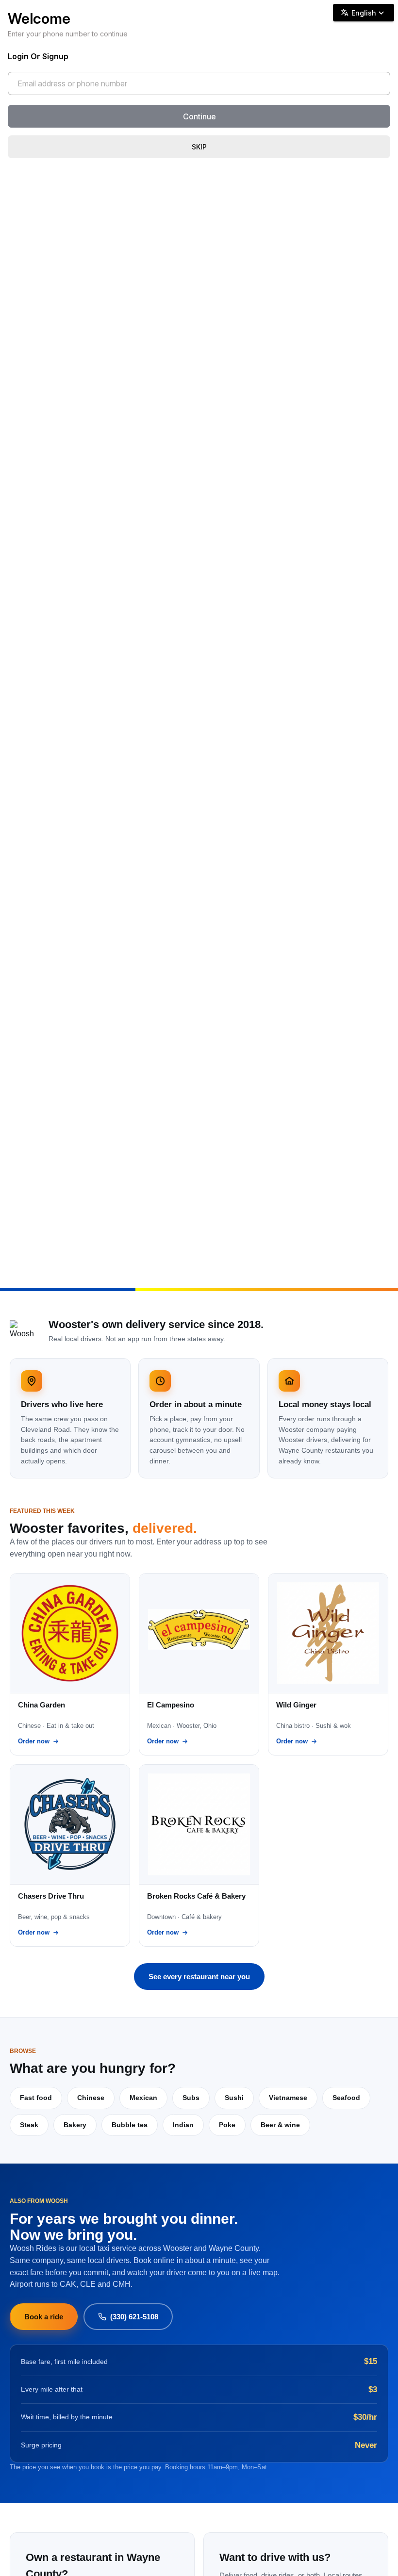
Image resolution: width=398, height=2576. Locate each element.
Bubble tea (130, 2125)
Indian (183, 2125)
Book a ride (44, 2317)
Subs (191, 2098)
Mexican (143, 2098)
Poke (227, 2125)
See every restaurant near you (199, 1977)
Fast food (36, 2098)
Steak (29, 2125)
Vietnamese (288, 2098)
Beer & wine (280, 2125)
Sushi (234, 2098)
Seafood (346, 2098)
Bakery (75, 2125)
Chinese (91, 2098)
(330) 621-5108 (134, 2317)
